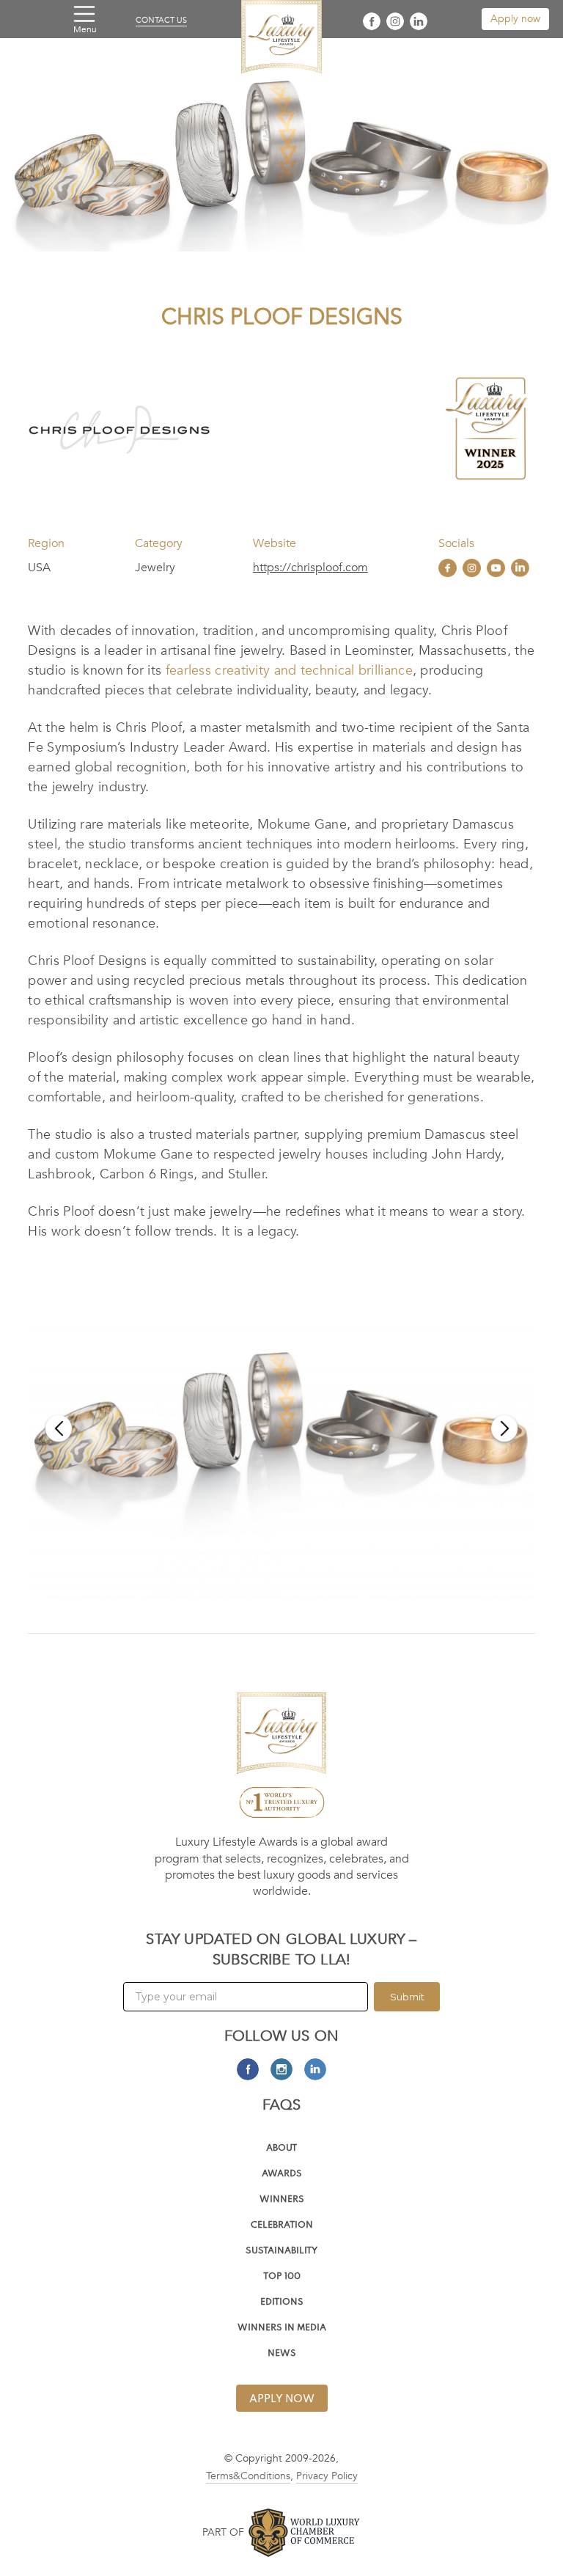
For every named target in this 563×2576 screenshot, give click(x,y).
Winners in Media (282, 2329)
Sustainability (281, 2252)
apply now (282, 2399)
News (282, 2354)
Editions (282, 2303)
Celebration (282, 2226)
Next (504, 1428)
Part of (223, 2532)
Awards (282, 2175)
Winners (282, 2200)
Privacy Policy (327, 2476)
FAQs (282, 2105)
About (281, 2149)
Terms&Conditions (248, 2476)
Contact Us (161, 21)
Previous (59, 1428)
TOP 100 (282, 2277)
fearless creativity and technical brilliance (289, 671)
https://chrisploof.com (310, 568)
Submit (407, 1997)
